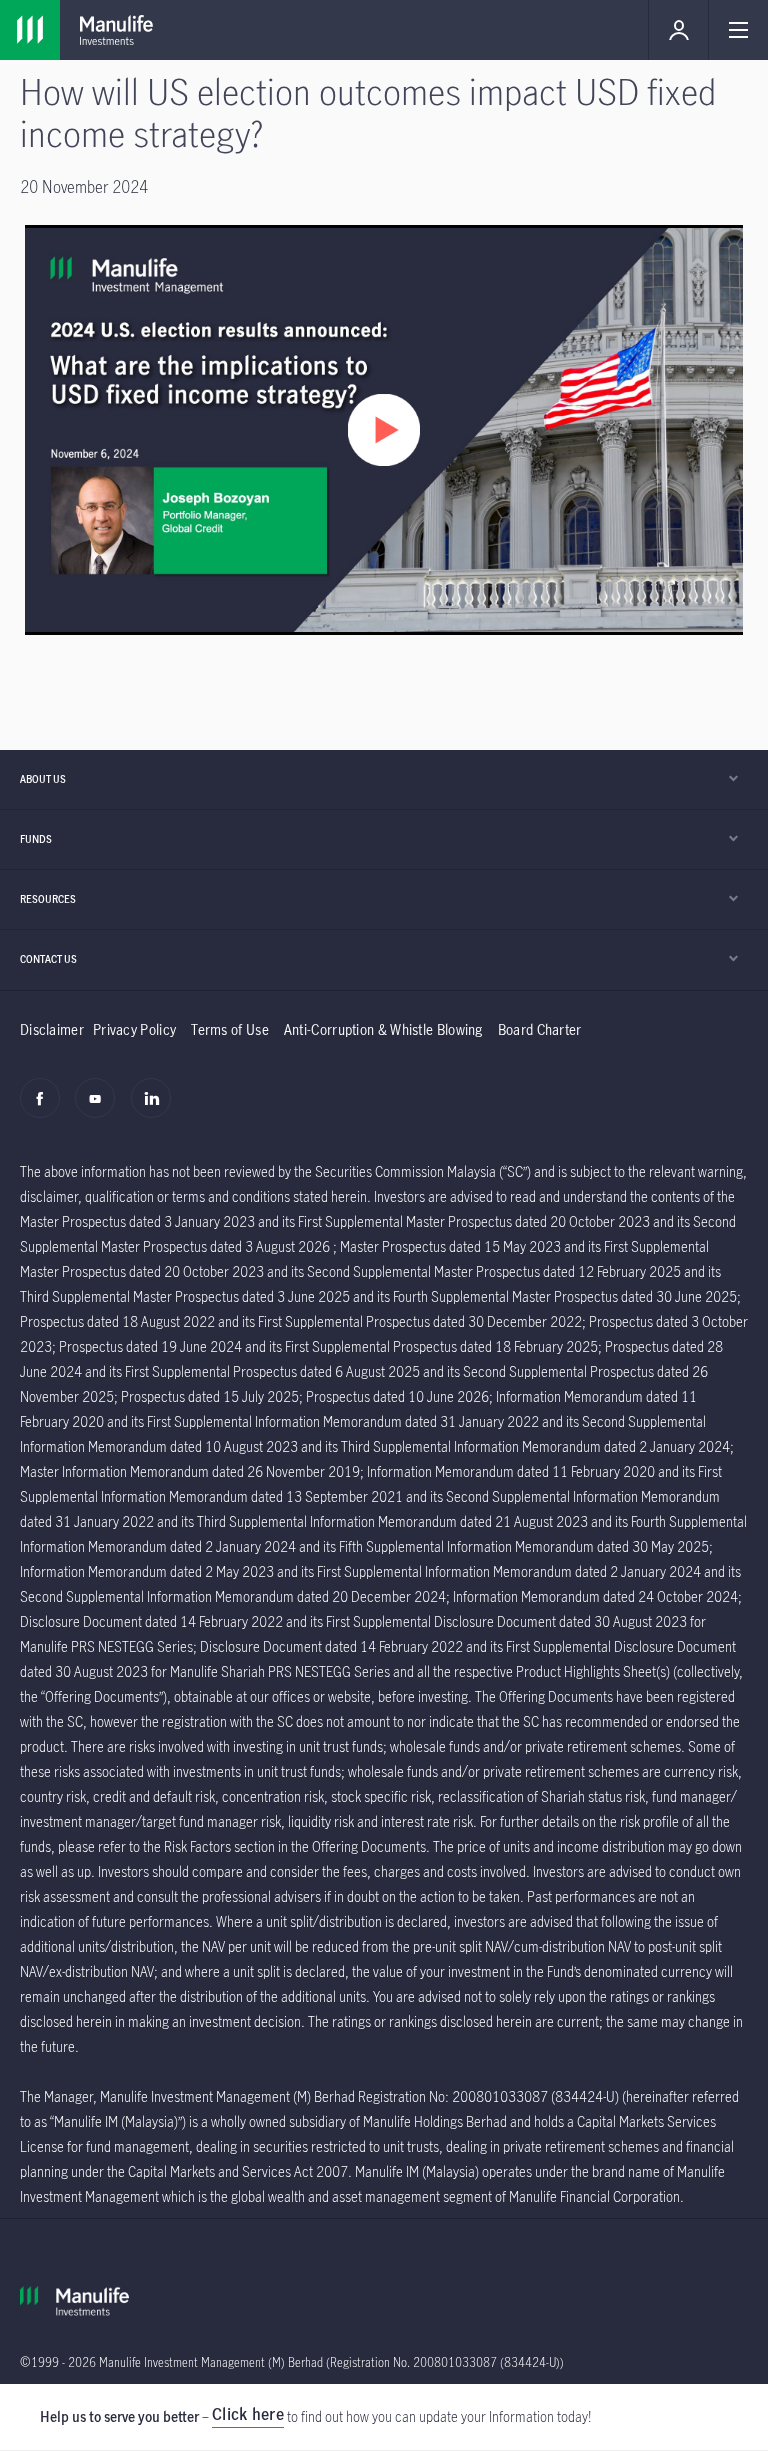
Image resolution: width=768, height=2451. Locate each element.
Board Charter (540, 1029)
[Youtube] (100, 1109)
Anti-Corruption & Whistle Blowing (383, 1029)
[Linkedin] (156, 1109)
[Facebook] (45, 1109)
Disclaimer (52, 1029)
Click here (248, 2414)
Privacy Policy (134, 1029)
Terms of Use (230, 1029)
